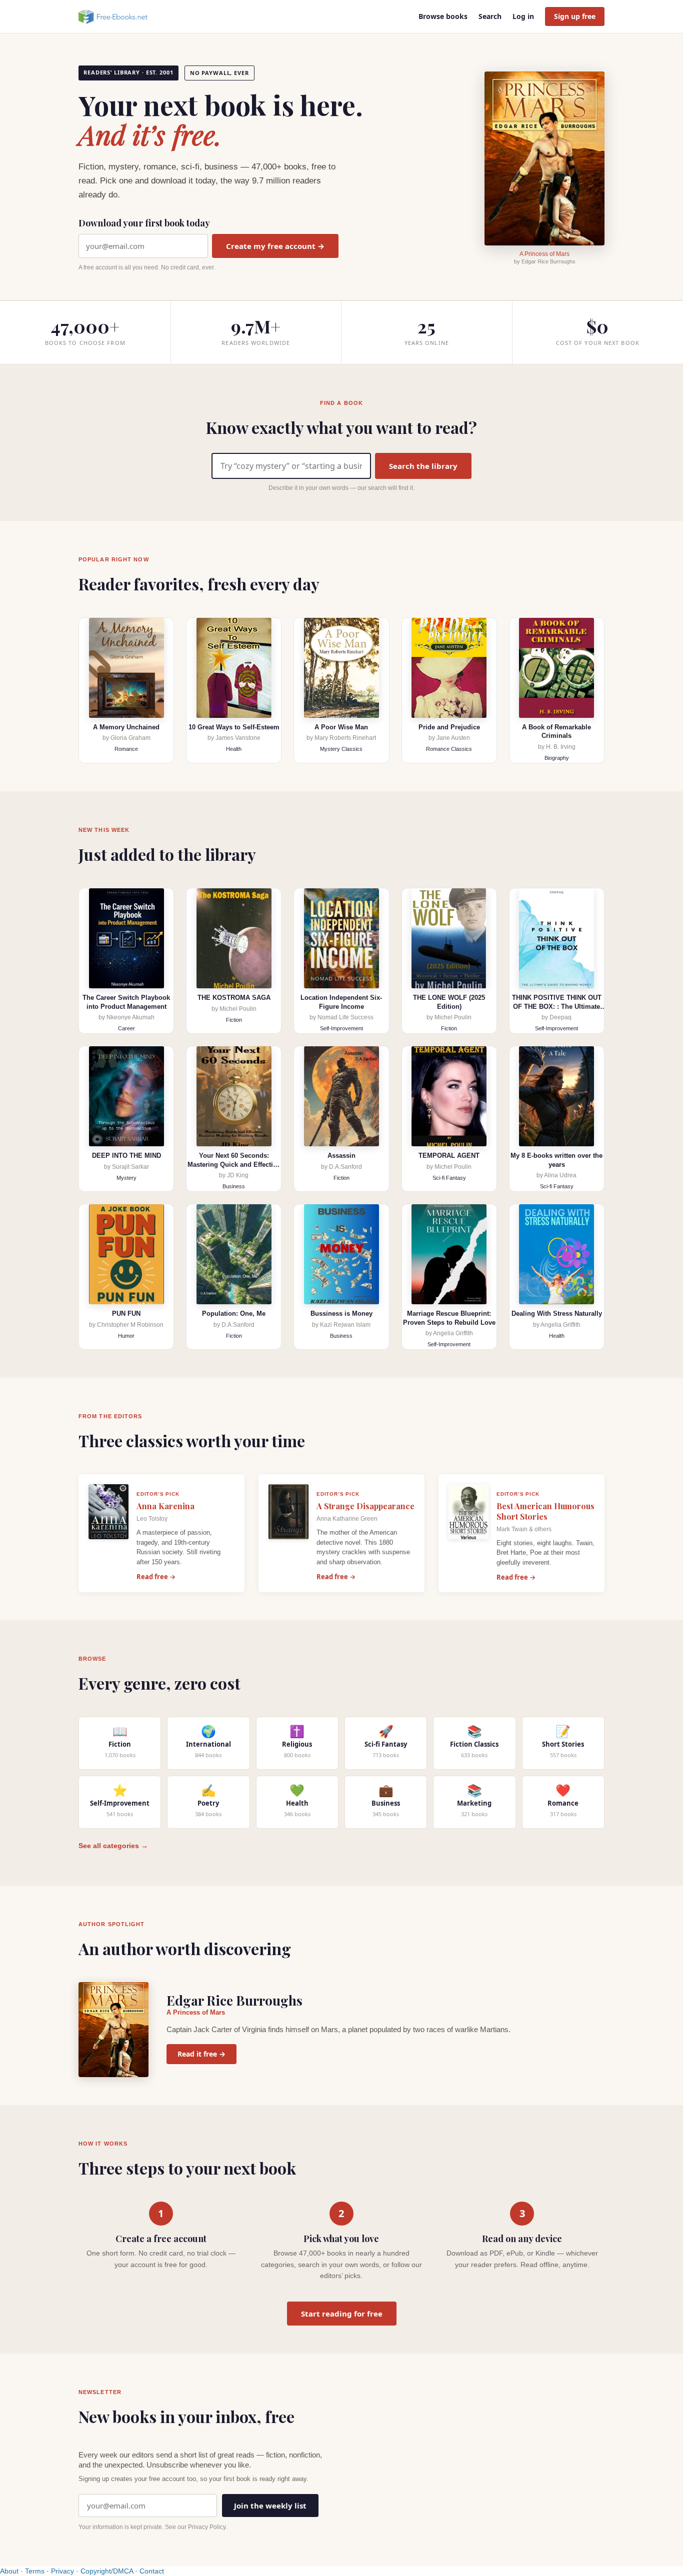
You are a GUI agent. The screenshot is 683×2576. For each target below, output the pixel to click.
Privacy (62, 2571)
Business (234, 1186)
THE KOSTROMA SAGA (234, 998)
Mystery (126, 1178)
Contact (152, 2571)
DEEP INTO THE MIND (126, 1156)
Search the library (423, 466)
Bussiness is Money (341, 1313)
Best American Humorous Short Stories (545, 1511)
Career (126, 1028)
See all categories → (113, 1846)
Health (234, 749)
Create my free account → (275, 246)
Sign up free (575, 16)
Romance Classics (449, 749)
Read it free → (201, 2054)
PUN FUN (126, 1313)
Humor (126, 1336)
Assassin (341, 1156)
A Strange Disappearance (365, 1506)
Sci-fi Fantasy (449, 1178)
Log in (523, 16)
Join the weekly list (270, 2506)
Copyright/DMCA (107, 2571)
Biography (557, 758)
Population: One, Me (234, 1313)
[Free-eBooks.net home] (121, 16)
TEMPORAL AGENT (449, 1156)
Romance (126, 749)
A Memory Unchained (126, 727)
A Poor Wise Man (341, 727)
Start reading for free (342, 2314)
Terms (35, 2571)
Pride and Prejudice (449, 727)
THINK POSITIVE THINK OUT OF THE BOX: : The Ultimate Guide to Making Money (557, 1006)
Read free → (156, 1577)
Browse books (443, 16)
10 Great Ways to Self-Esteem (234, 727)
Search (490, 16)
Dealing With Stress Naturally (557, 1313)
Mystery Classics (341, 749)
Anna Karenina (165, 1506)
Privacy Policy (207, 2527)
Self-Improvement (341, 1028)
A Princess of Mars (544, 254)
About (9, 2571)
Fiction (234, 1020)
